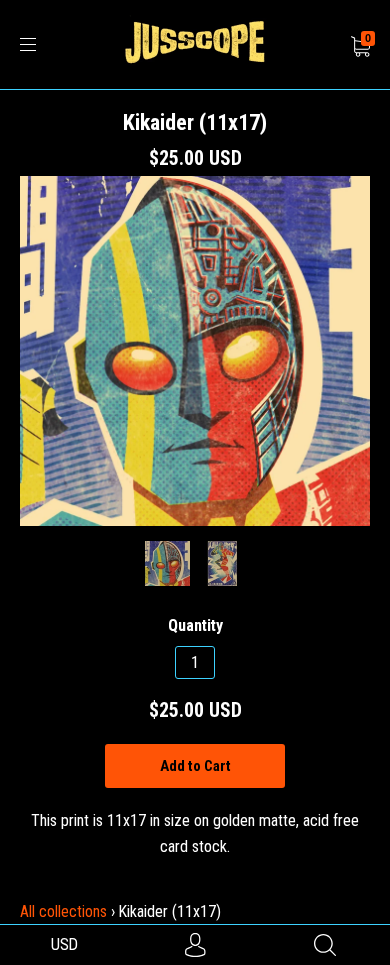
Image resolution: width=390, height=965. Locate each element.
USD (64, 944)
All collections (63, 911)
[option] (195, 351)
